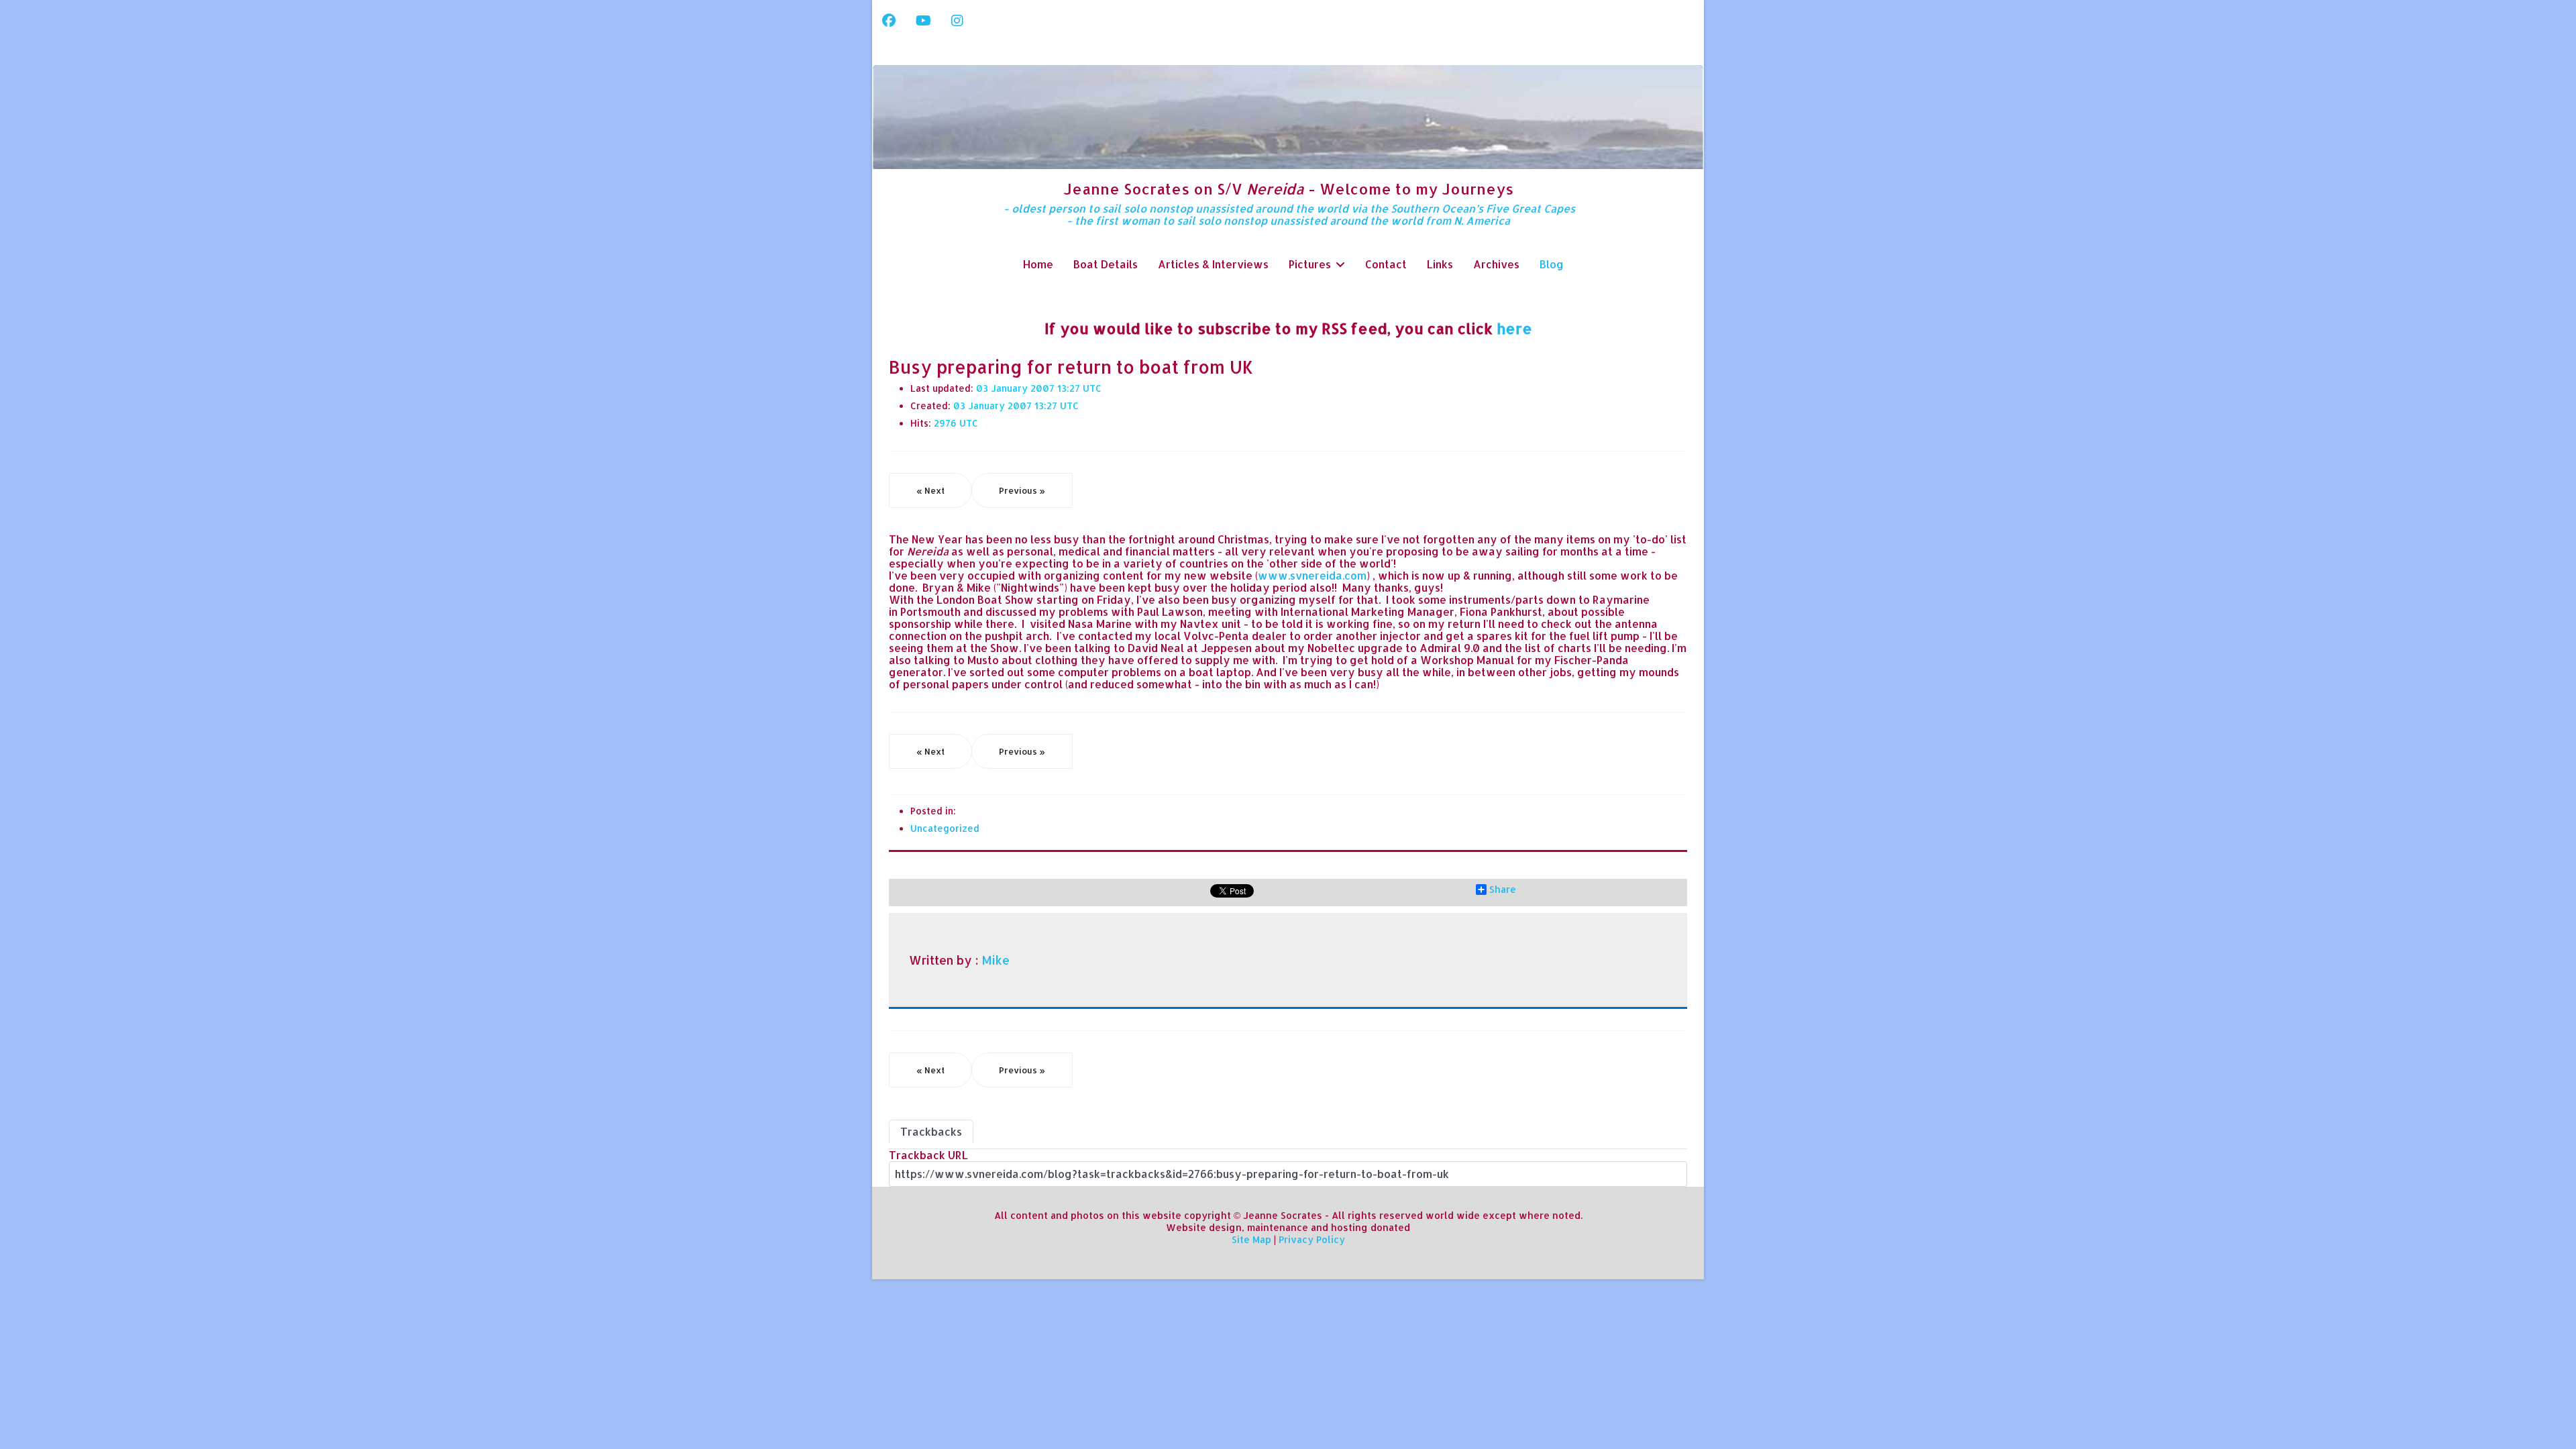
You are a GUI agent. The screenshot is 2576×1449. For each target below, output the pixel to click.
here (1514, 328)
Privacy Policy (1312, 1239)
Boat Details (1106, 264)
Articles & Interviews (1213, 264)
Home (1038, 264)
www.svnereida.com (1312, 575)
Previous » (1022, 490)
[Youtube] (923, 20)
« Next (930, 490)
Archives (1496, 264)
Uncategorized (945, 828)
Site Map (1251, 1239)
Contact (1386, 264)
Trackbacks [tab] (931, 1131)
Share (1503, 890)
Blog (1552, 264)
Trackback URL (928, 1155)
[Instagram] (957, 20)
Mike (996, 960)
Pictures (1310, 264)
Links (1440, 264)
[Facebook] (889, 20)
